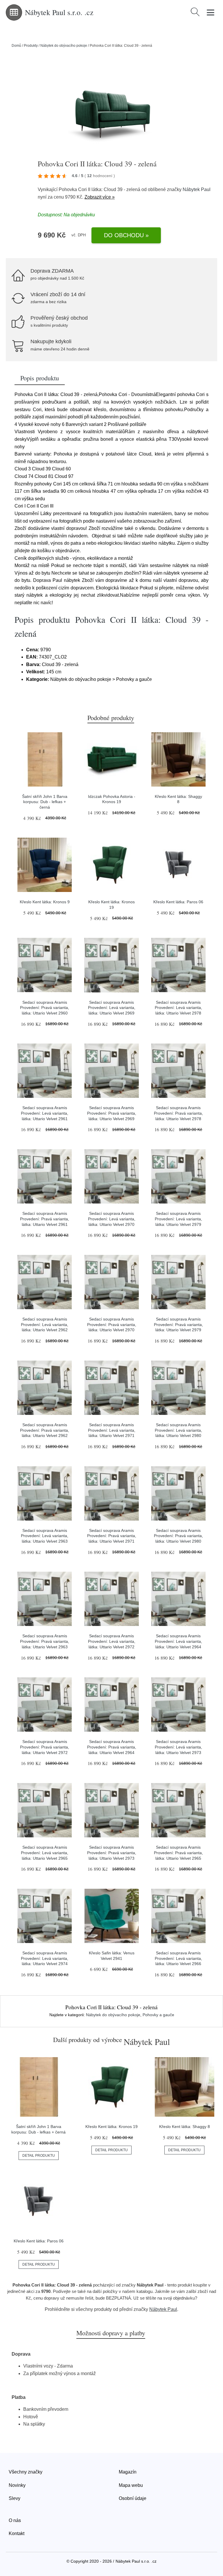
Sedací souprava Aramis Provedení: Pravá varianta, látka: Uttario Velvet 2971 (112, 1536)
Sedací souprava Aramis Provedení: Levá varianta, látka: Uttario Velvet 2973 (178, 1747)
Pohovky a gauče (158, 2015)
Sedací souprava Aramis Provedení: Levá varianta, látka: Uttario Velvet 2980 (178, 1430)
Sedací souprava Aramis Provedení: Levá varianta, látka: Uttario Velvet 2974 (45, 1958)
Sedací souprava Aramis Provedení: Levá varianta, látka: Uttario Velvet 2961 (45, 1113)
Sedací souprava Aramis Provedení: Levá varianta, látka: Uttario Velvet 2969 (112, 1008)
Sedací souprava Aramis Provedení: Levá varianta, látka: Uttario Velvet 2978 (178, 1008)
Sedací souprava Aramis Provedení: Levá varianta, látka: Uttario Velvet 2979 (178, 1219)
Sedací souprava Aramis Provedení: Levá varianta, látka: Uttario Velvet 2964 (178, 1641)
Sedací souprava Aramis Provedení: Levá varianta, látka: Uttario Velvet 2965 (45, 1853)
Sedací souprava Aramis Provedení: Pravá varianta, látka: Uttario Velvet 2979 (178, 1324)
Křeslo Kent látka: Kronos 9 (45, 902)
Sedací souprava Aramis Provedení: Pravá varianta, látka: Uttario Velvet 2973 (112, 1853)
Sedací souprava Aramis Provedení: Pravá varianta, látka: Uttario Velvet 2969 (112, 1113)
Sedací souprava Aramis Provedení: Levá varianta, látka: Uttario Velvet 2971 (112, 1430)
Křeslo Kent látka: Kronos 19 (111, 2127)
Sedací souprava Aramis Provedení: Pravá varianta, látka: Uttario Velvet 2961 (45, 1219)
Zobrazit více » (100, 197)
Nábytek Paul (197, 189)
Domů (16, 46)
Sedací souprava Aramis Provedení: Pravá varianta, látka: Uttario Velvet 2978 (178, 1113)
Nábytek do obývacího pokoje (64, 46)
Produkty (31, 46)
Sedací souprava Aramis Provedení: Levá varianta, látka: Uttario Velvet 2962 (45, 1324)
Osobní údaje (133, 2498)
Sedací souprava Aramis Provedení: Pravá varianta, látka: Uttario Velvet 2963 (45, 1641)
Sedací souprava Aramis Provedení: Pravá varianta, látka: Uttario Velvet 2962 (45, 1430)
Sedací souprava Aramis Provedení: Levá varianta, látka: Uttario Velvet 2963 (45, 1536)
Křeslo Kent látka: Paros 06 (178, 902)
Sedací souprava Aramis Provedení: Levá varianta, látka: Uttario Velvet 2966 (178, 1958)
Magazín (128, 2472)
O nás (15, 2520)
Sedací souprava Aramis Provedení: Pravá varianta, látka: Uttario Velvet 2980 (178, 1536)
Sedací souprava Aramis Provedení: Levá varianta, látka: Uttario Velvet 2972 (112, 1641)
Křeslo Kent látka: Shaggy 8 (185, 2127)
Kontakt (17, 2533)
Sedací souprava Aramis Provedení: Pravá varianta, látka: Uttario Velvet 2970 (112, 1324)
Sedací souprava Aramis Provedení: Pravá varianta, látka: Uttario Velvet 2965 (178, 1853)
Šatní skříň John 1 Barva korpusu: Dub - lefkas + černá (45, 802)
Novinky (17, 2485)
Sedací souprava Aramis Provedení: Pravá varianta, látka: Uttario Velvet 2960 (45, 1008)
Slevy (15, 2498)
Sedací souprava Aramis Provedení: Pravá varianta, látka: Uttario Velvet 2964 (112, 1747)
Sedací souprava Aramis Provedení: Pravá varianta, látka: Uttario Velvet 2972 (45, 1747)
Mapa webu (131, 2485)
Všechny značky (26, 2472)
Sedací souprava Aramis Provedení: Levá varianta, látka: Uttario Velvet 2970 (112, 1219)
